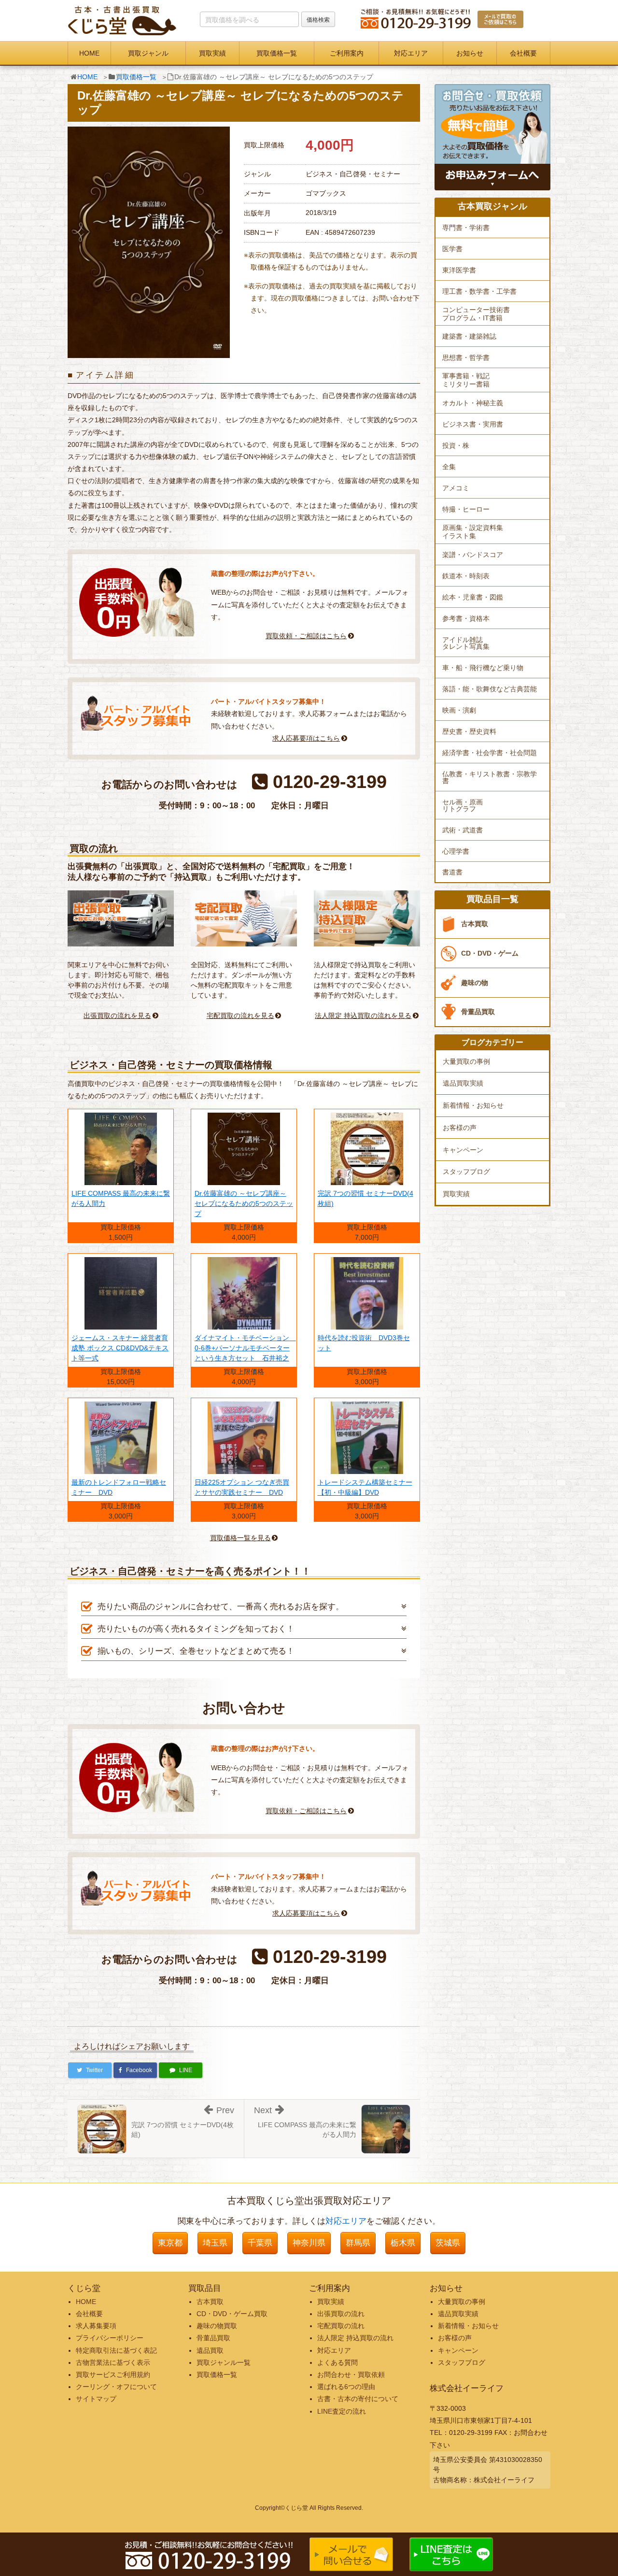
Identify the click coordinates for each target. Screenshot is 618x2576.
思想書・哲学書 (466, 358)
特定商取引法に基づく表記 (116, 2350)
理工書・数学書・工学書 (479, 291)
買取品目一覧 (492, 899)
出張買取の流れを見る (117, 1016)
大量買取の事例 (466, 1061)
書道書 (452, 872)
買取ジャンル (148, 53)
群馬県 (358, 2243)
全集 (449, 467)
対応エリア (411, 53)
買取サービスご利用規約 (113, 2375)
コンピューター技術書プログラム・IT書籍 (476, 314)
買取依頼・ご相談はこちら (306, 636)
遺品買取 (210, 2350)
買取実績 (212, 53)
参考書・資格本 (466, 618)
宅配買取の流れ (341, 2326)
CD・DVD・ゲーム (490, 953)
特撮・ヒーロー (466, 509)
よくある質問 (337, 2362)
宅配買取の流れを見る (240, 1016)
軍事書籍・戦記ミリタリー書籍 (466, 380)
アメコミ (456, 488)
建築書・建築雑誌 (469, 336)
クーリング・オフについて (116, 2387)
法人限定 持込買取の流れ (355, 2338)
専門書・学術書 (466, 228)
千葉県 (260, 2243)
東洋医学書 (459, 270)
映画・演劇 (459, 710)
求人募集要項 (96, 2326)
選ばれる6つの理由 (346, 2387)
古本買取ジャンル (492, 207)
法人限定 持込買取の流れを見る (363, 1016)
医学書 (452, 249)
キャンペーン (463, 1150)
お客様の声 (460, 1128)
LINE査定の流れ (342, 2411)
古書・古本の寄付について (358, 2399)
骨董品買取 (478, 1012)
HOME (89, 53)
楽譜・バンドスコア (473, 555)
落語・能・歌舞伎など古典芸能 (490, 689)
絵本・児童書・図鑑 (473, 597)
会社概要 (523, 53)
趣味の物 (475, 983)
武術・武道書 (463, 830)
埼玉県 (215, 2243)
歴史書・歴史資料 (469, 731)
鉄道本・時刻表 (466, 576)
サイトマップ (96, 2399)
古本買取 (475, 924)
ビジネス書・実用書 (473, 424)
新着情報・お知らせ (473, 1105)
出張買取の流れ (341, 2314)
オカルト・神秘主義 (473, 403)
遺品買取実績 (463, 1083)
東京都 (170, 2243)
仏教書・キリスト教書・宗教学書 (490, 777)
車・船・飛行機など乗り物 (483, 668)
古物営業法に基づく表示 (113, 2362)
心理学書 (456, 851)
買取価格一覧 (277, 53)
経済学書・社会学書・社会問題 (490, 753)
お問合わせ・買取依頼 (351, 2375)
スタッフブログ (466, 1172)
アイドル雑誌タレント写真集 (466, 643)
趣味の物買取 (217, 2326)
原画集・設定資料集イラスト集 (473, 532)
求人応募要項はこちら (306, 738)
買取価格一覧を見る (240, 1538)
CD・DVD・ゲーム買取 (232, 2314)
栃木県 (403, 2243)
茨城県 (448, 2243)
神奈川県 (309, 2243)
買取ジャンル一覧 (224, 2362)
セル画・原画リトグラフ (463, 805)
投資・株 (456, 445)
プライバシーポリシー (110, 2338)
